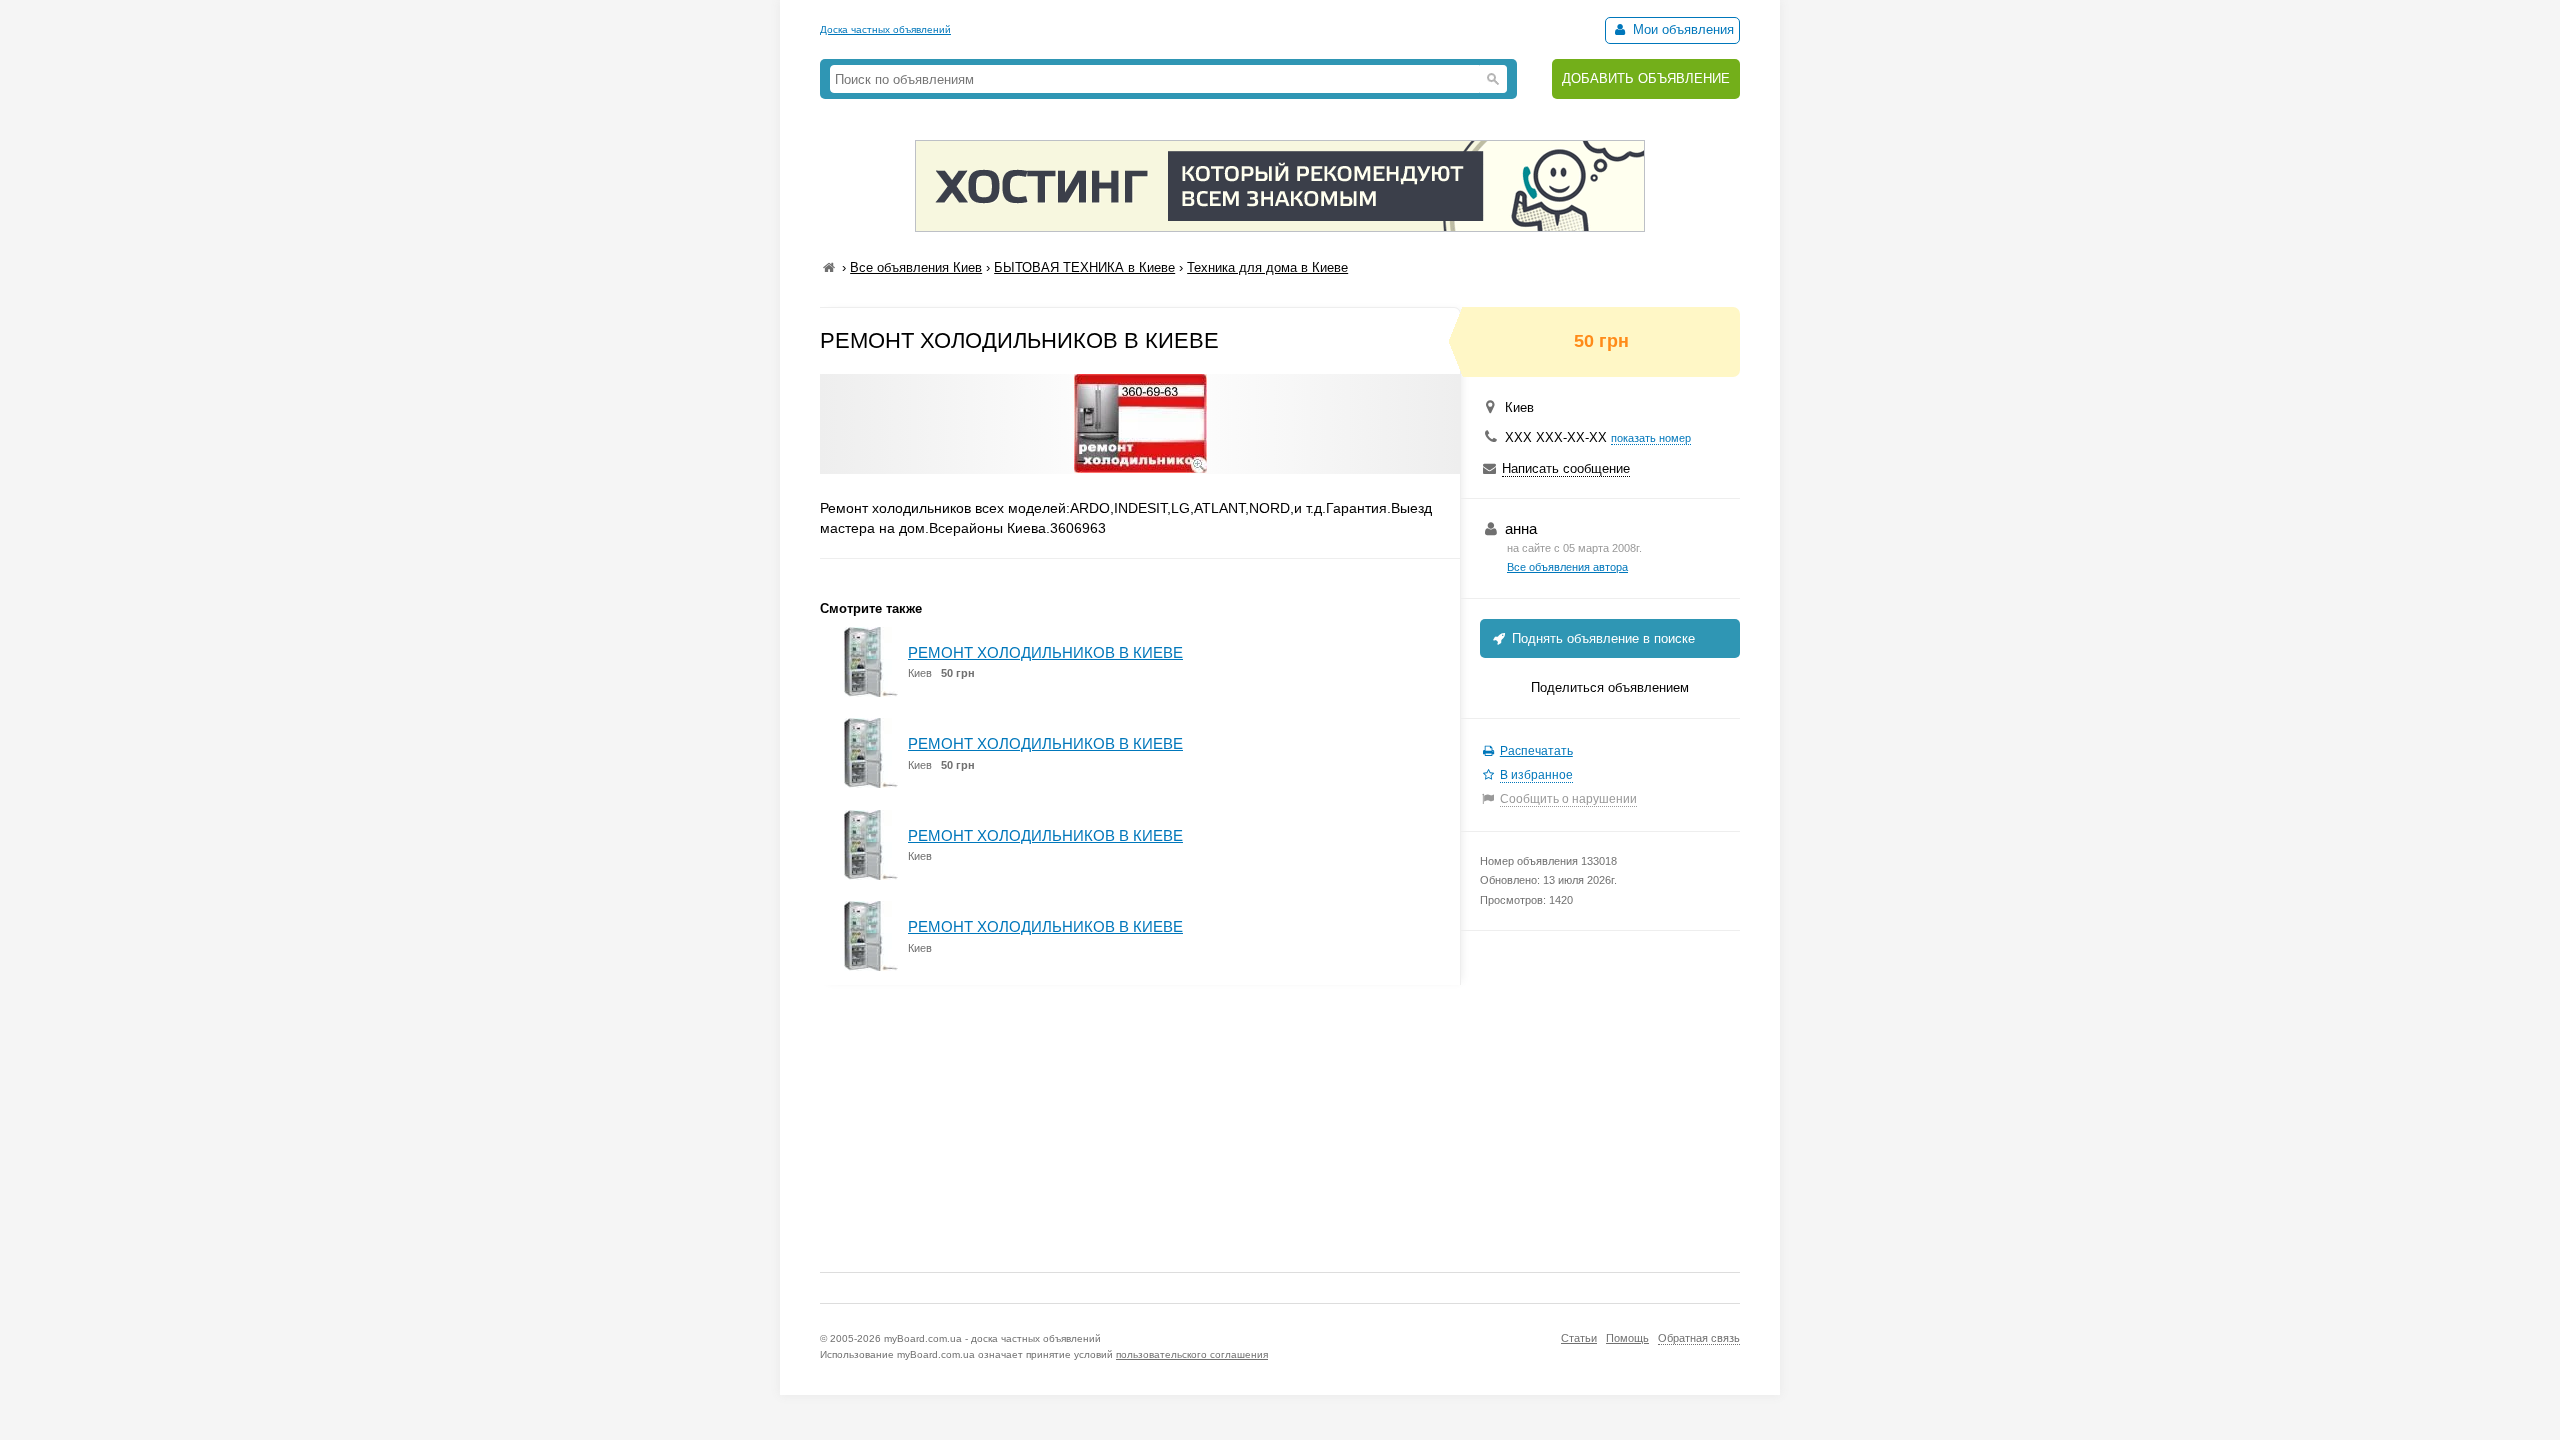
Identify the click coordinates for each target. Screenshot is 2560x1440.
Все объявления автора (1567, 567)
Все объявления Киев (916, 267)
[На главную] (829, 267)
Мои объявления (1681, 29)
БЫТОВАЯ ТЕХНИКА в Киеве (1084, 267)
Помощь (1627, 1338)
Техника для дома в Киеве (1267, 267)
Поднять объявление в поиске (1601, 638)
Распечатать (1536, 751)
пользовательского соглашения (1192, 1354)
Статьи (1579, 1338)
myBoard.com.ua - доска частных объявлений (992, 1338)
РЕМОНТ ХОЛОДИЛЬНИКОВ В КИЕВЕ (1045, 652)
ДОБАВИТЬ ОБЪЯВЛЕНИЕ (1646, 78)
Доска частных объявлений (885, 29)
